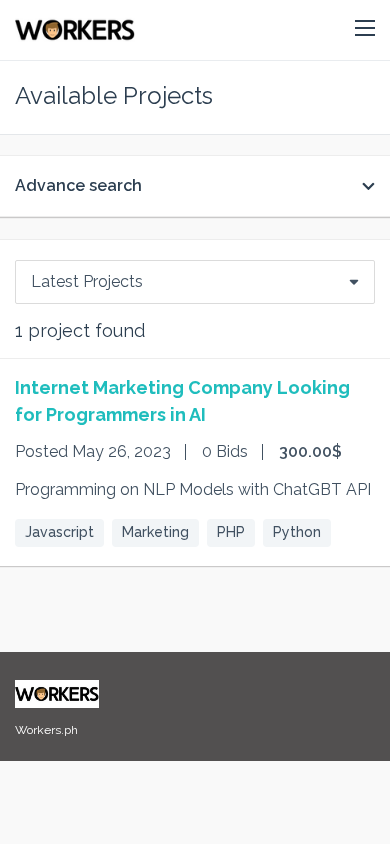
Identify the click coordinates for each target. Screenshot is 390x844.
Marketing (155, 532)
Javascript (59, 532)
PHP (231, 532)
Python (297, 532)
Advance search (78, 185)
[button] (365, 29)
